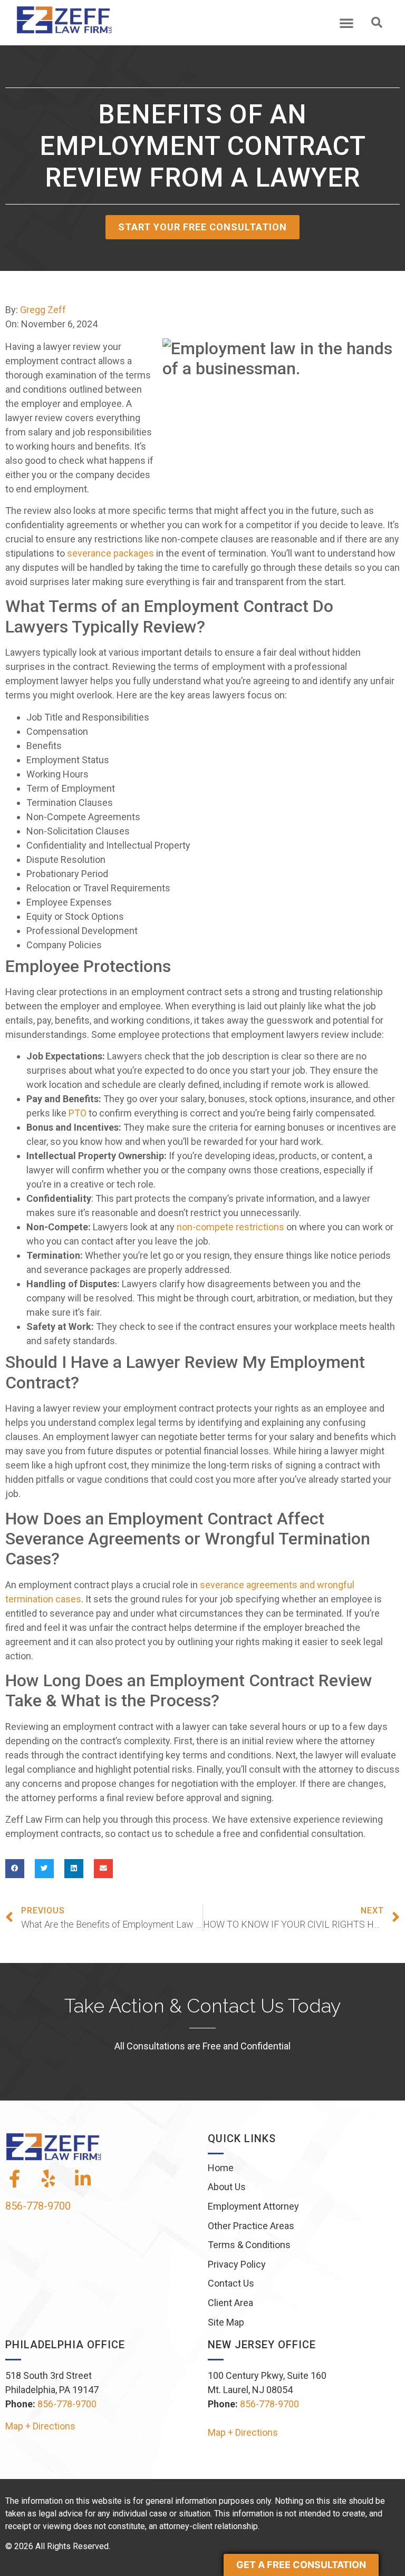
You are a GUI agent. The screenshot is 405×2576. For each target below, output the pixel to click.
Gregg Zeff (43, 310)
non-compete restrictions (230, 1227)
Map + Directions (40, 2426)
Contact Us (231, 2283)
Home (221, 2168)
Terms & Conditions (249, 2245)
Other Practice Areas (251, 2226)
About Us (227, 2187)
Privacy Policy (237, 2264)
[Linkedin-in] (83, 2179)
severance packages (110, 553)
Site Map (226, 2322)
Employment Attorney (253, 2206)
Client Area (230, 2303)
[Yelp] (49, 2179)
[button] (346, 23)
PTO (78, 1113)
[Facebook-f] (14, 2179)
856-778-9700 (38, 2206)
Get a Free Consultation (301, 2565)
